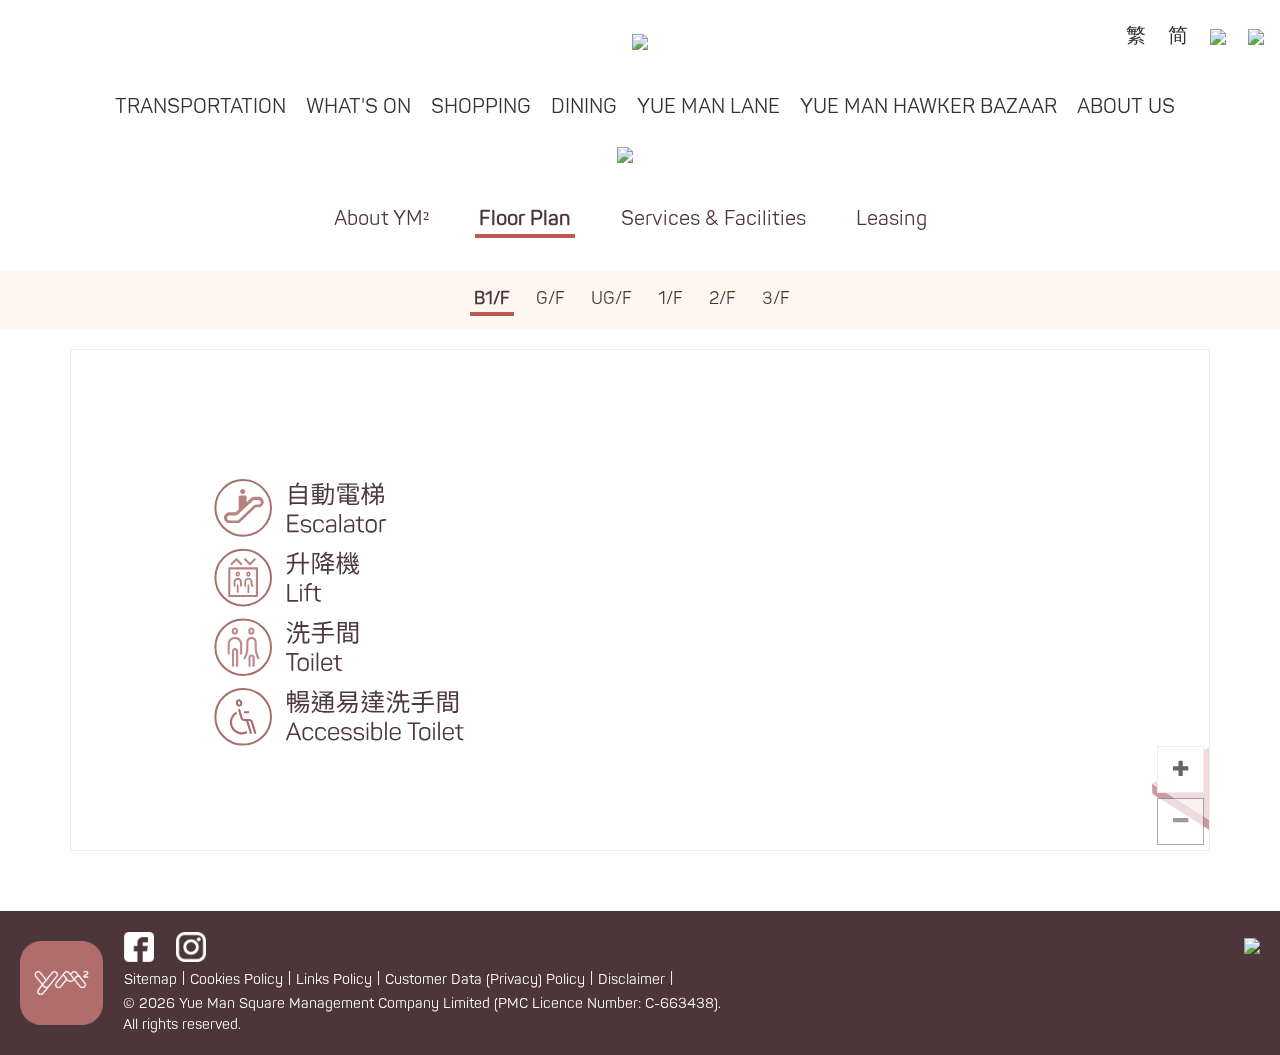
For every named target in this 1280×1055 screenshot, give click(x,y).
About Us (1126, 106)
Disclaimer (631, 979)
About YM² (381, 218)
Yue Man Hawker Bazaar (928, 106)
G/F (550, 298)
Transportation (200, 106)
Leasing (891, 218)
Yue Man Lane (708, 106)
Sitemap (150, 979)
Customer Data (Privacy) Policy (485, 979)
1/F (670, 298)
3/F (776, 298)
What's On (358, 106)
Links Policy (334, 979)
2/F (722, 298)
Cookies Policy (236, 979)
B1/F (492, 298)
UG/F (611, 298)
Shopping (481, 106)
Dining (584, 106)
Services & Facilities (713, 218)
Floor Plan (525, 218)
